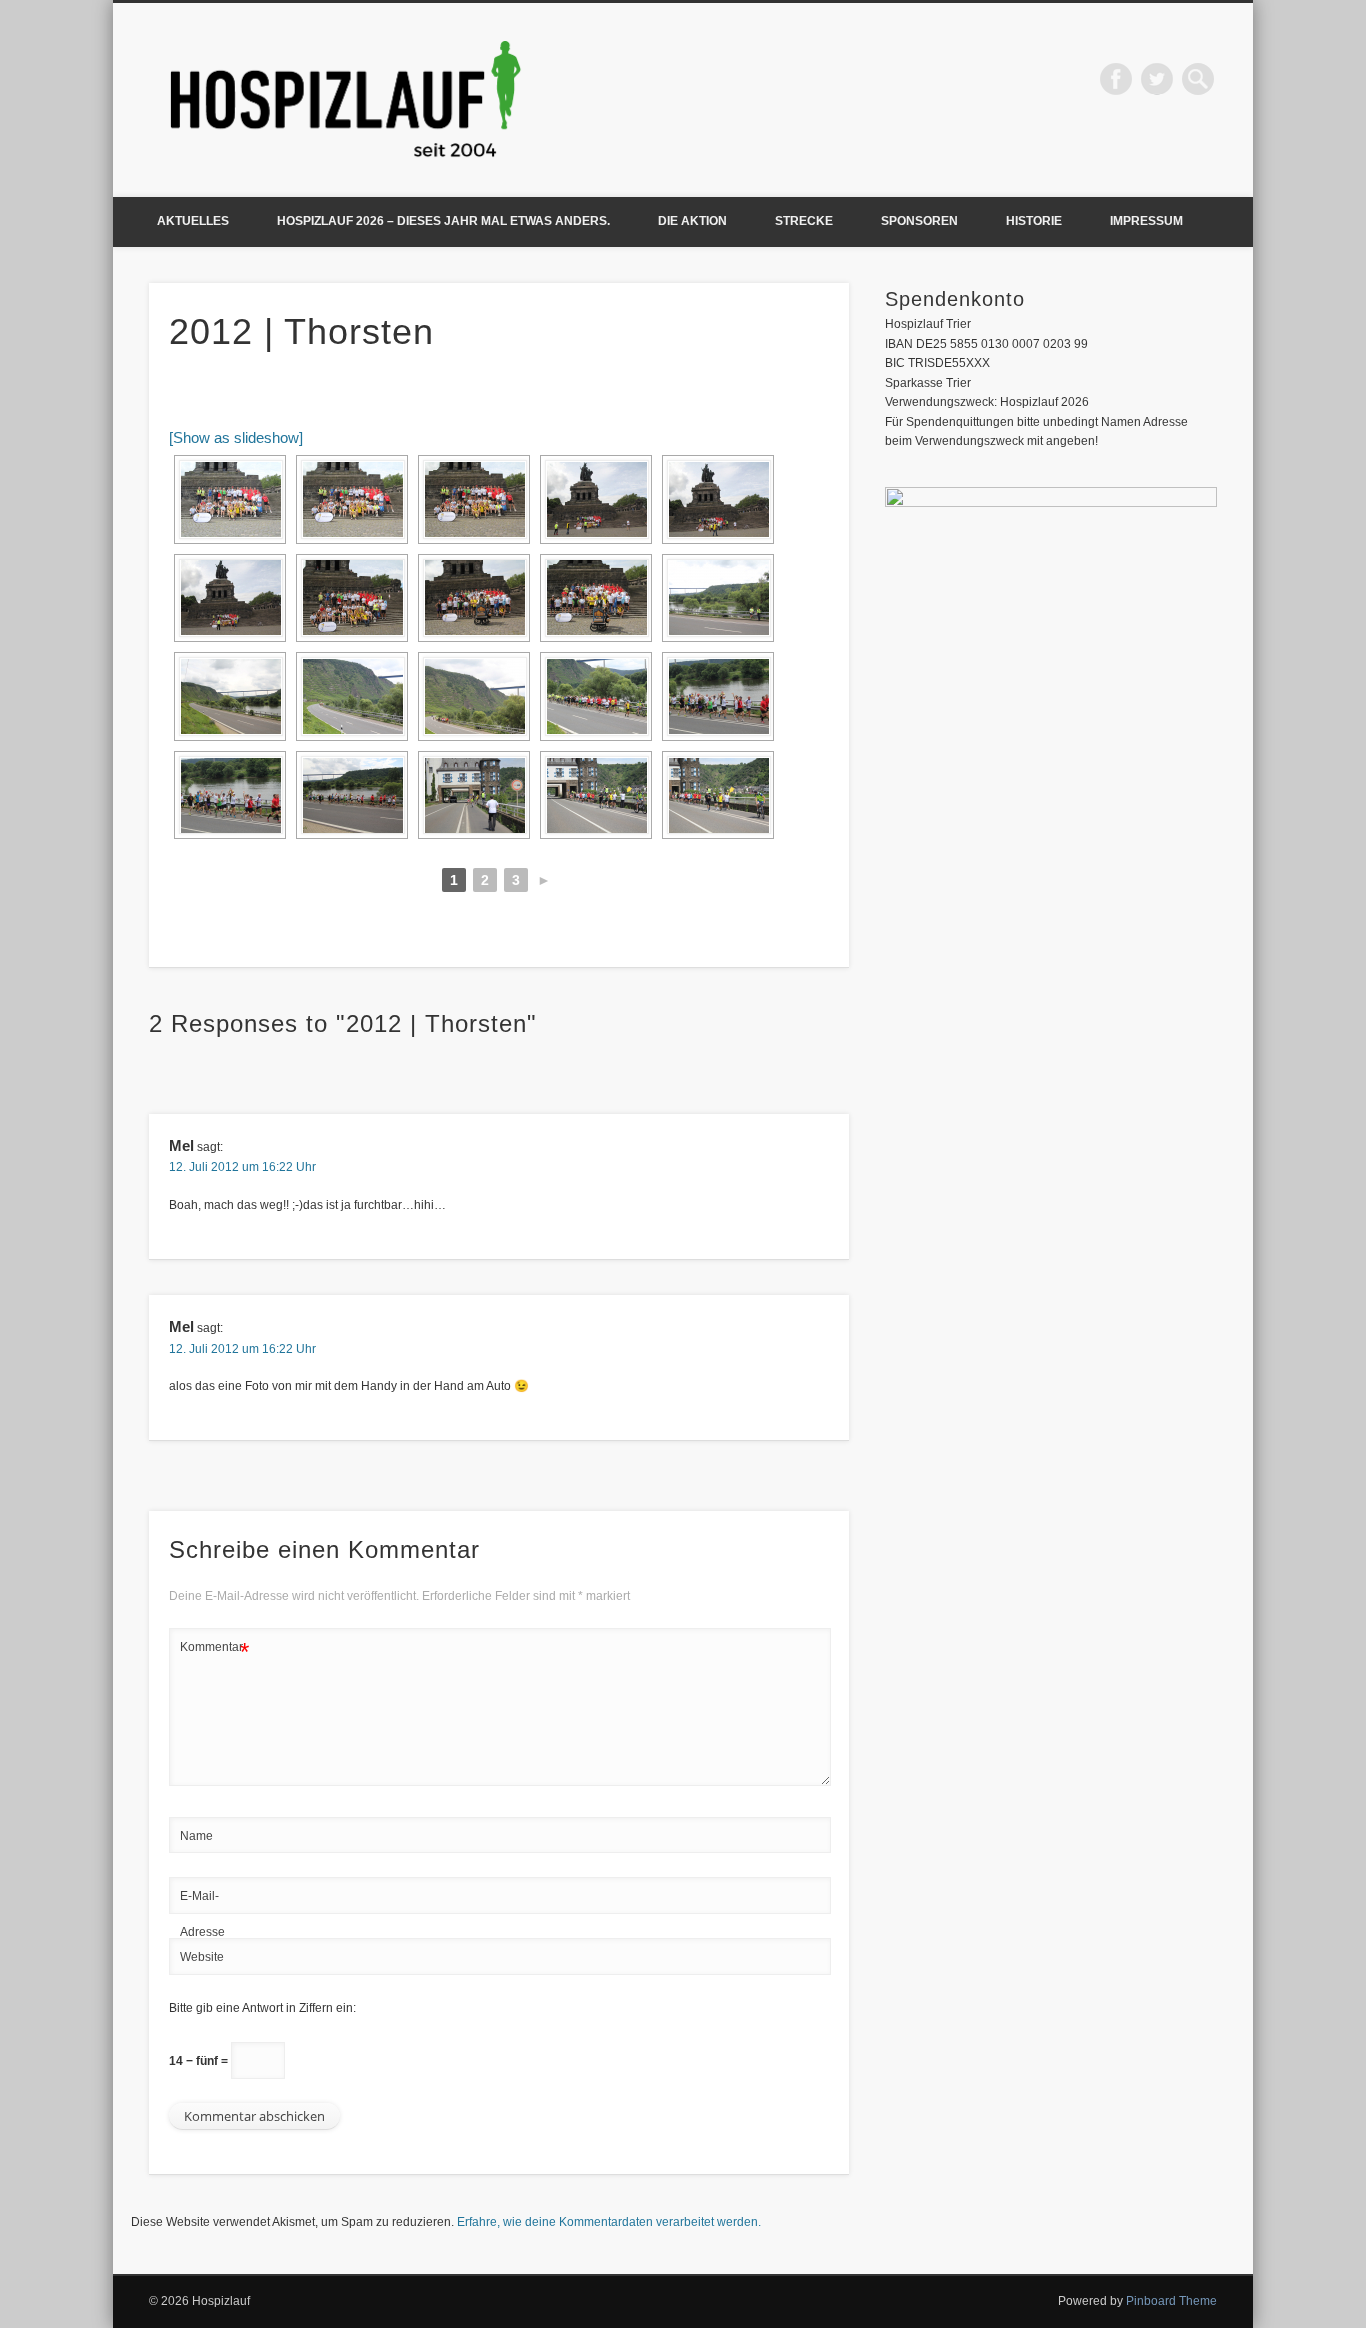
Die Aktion (692, 221)
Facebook (1116, 79)
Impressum (1146, 221)
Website (202, 1957)
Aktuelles (193, 221)
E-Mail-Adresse (202, 1914)
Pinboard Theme (1171, 2301)
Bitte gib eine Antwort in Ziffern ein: (262, 2008)
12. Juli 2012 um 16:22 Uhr (242, 1167)
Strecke (804, 221)
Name (196, 1836)
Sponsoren (919, 221)
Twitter (1157, 79)
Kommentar (214, 1651)
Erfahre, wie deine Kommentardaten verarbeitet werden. (609, 2222)
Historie (1034, 221)
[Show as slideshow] (236, 437)
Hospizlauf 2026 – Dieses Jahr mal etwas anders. (443, 221)
